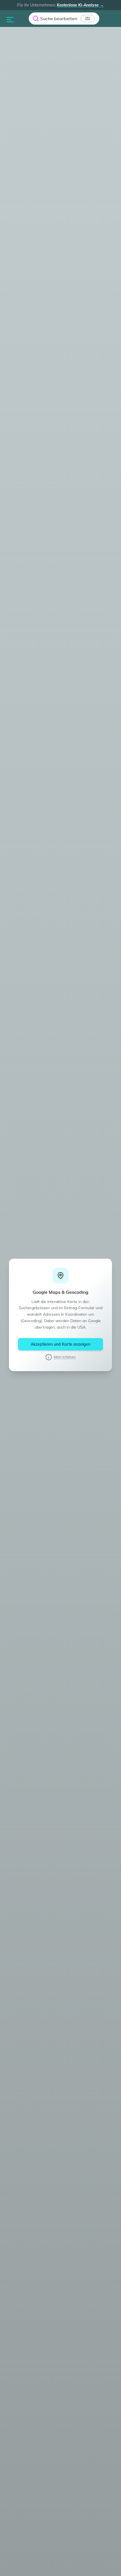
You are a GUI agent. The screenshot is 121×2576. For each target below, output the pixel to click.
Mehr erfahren (65, 1357)
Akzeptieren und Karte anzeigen (60, 1344)
